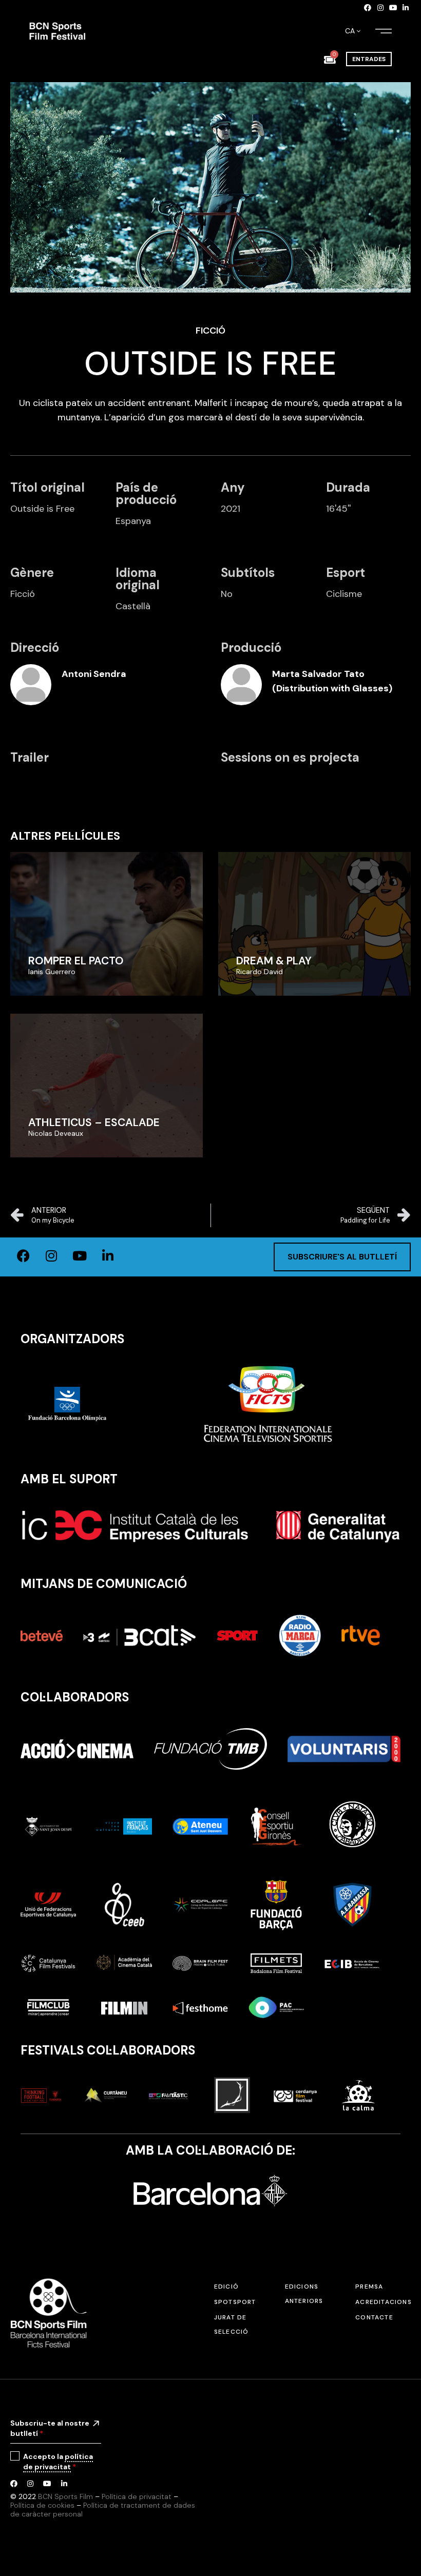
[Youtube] (393, 8)
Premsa (369, 2287)
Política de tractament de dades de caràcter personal (103, 2510)
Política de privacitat (137, 2496)
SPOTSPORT (235, 2302)
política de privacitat (58, 2462)
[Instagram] (380, 8)
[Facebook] (368, 8)
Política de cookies (42, 2505)
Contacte (374, 2317)
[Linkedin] (406, 8)
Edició (226, 2287)
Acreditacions (384, 2302)
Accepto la (58, 2462)
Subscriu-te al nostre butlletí (50, 2428)
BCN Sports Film (65, 2496)
